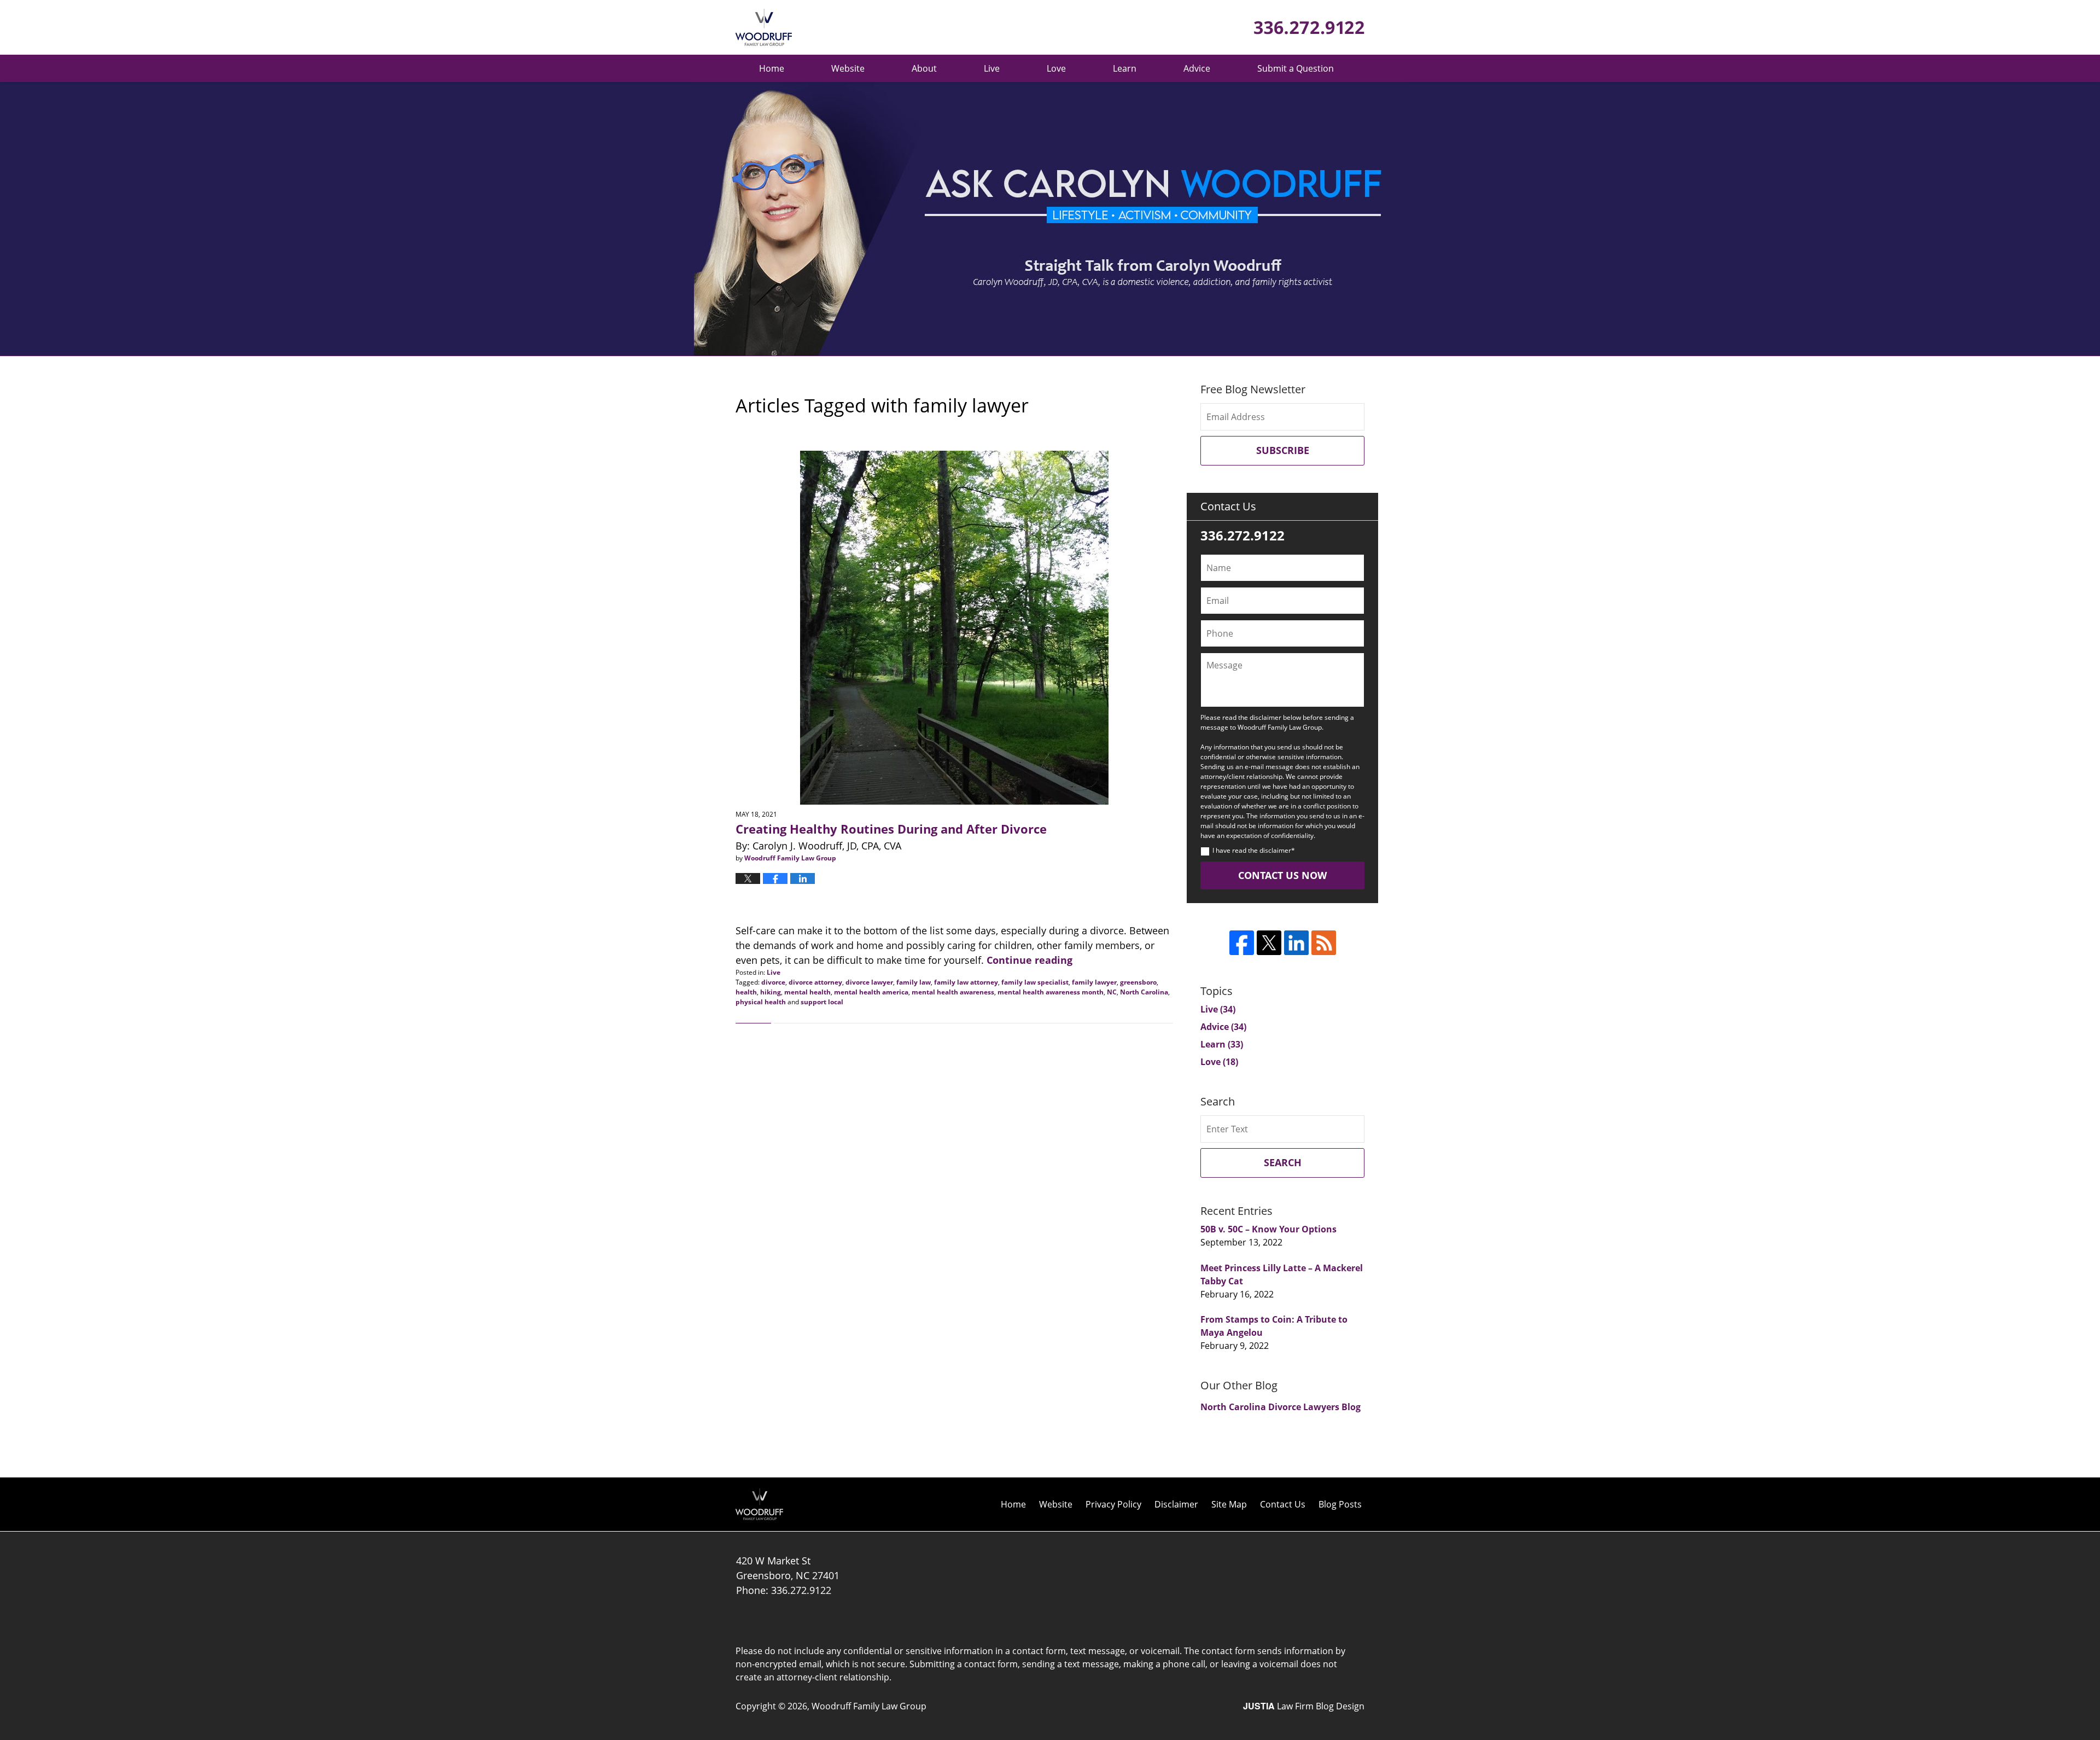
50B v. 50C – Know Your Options (1268, 1229)
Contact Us (1283, 1504)
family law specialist (1035, 982)
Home (772, 68)
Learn (1125, 68)
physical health (761, 1002)
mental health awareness (953, 992)
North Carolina (1144, 992)
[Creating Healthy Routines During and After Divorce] (954, 628)
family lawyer (1094, 982)
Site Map (1229, 1504)
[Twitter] (1269, 943)
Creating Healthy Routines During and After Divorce (891, 829)
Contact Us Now (1282, 875)
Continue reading (1029, 960)
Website (848, 68)
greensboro (1138, 982)
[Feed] (1324, 943)
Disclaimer (1176, 1504)
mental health (807, 992)
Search (1283, 1162)
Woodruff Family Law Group (869, 1706)
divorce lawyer (869, 982)
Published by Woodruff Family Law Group (1309, 28)
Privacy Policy (1113, 1504)
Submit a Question (1296, 68)
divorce (773, 982)
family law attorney (966, 982)
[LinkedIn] (1296, 943)
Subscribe (1283, 450)
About (924, 68)
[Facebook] (1242, 943)
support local (822, 1002)
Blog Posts (1340, 1504)
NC (1112, 992)
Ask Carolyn (764, 27)
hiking (771, 992)
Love (1056, 68)
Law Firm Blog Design (1304, 1706)
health (746, 992)
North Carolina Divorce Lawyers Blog (1281, 1407)
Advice (1197, 68)
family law (914, 982)
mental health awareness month (1051, 992)
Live (992, 68)
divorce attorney (815, 982)
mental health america (871, 992)
